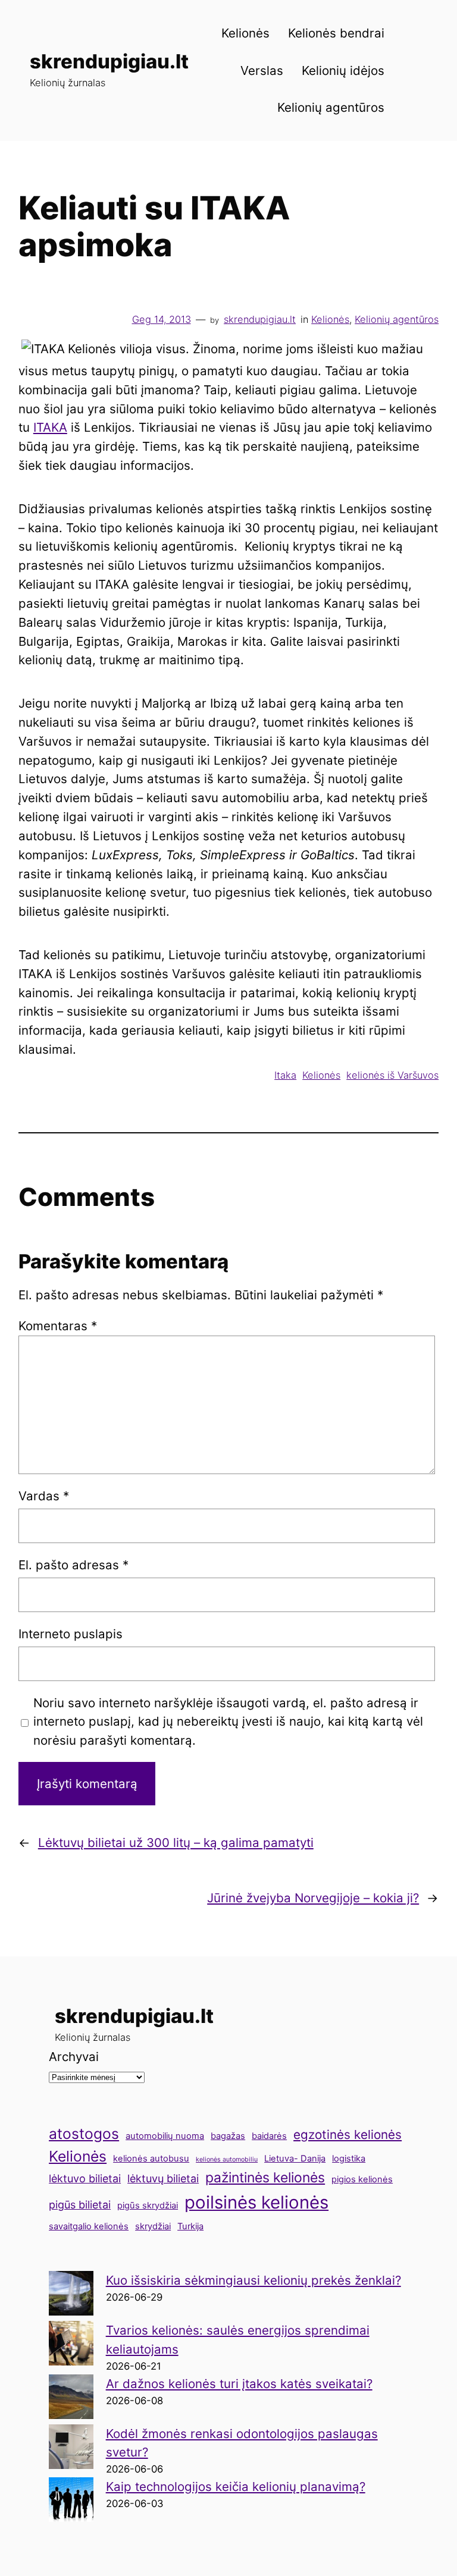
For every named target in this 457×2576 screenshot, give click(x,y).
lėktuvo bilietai (85, 2178)
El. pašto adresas (73, 1565)
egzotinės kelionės (348, 2134)
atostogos (84, 2134)
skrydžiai (153, 2226)
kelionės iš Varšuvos (392, 1075)
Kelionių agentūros (397, 319)
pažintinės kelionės (265, 2178)
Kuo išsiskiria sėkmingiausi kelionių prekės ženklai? (253, 2280)
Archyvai (74, 2057)
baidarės (269, 2136)
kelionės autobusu (151, 2159)
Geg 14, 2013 (162, 319)
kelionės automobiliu (227, 2159)
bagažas (228, 2136)
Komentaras (58, 1326)
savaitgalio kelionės (89, 2226)
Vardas (44, 1496)
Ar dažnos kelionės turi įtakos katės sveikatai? (239, 2384)
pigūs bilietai (80, 2205)
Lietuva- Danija (295, 2159)
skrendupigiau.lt (109, 61)
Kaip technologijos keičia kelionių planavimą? (236, 2487)
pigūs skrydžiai (148, 2206)
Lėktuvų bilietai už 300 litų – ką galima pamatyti (176, 1843)
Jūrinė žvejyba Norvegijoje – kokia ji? (313, 1898)
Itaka (285, 1075)
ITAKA (50, 427)
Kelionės (330, 319)
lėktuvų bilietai (163, 2178)
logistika (349, 2159)
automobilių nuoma (165, 2136)
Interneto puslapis (71, 1634)
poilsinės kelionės (256, 2202)
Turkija (190, 2226)
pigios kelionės (362, 2179)
